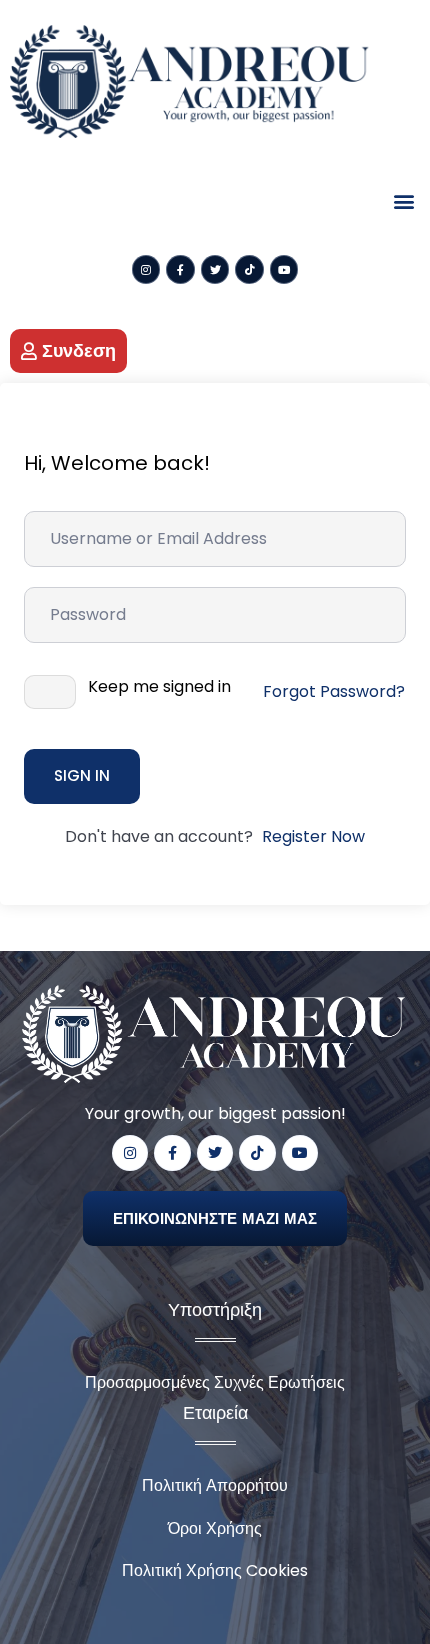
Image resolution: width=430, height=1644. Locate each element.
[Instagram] (146, 269)
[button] (403, 201)
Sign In (82, 775)
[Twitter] (215, 269)
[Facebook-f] (180, 269)
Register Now (313, 836)
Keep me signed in (159, 687)
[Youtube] (284, 269)
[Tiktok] (249, 269)
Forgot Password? (334, 691)
